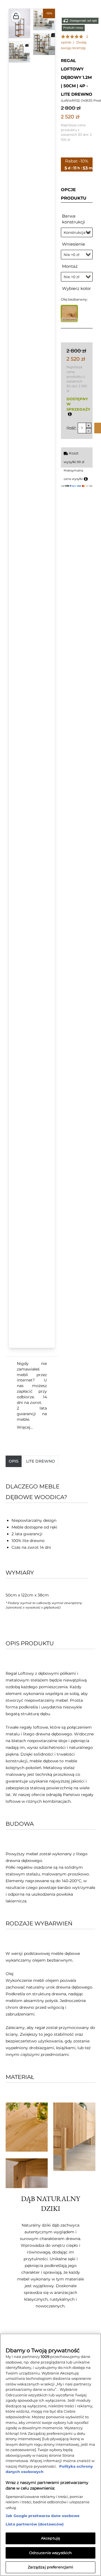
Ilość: (72, 428)
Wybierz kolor (76, 288)
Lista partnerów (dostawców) (35, 2524)
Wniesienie (74, 244)
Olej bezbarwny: (74, 299)
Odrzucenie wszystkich (51, 2553)
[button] (16, 17)
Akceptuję (50, 2538)
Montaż (70, 266)
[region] (50, 2455)
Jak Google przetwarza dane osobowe (43, 2516)
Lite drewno (41, 1461)
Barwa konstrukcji (74, 219)
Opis (14, 1461)
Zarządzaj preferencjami (51, 2567)
